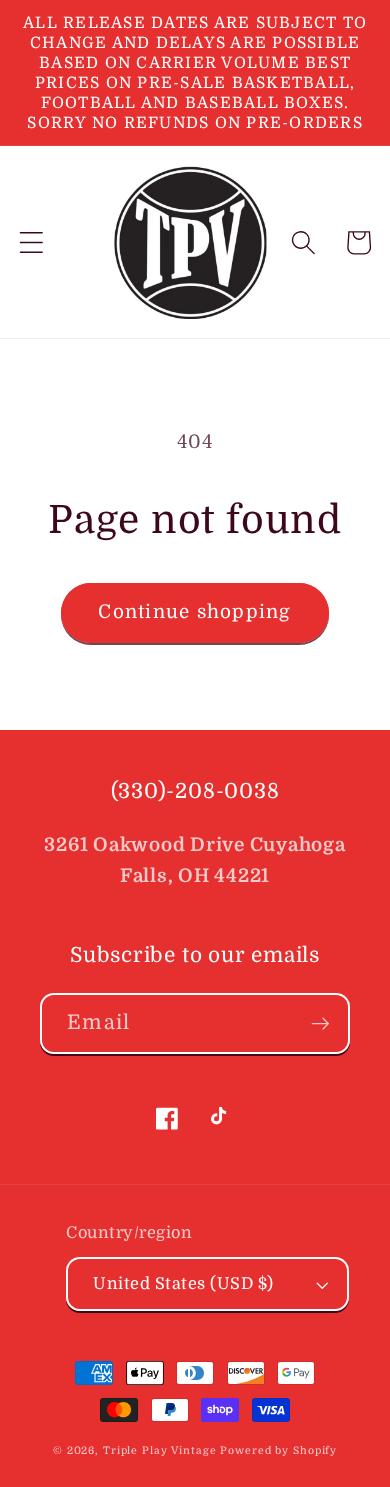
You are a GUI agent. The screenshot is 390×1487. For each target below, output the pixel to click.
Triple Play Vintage (160, 1450)
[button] (31, 242)
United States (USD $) (183, 1283)
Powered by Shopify (278, 1450)
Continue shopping (194, 612)
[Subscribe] (320, 1023)
